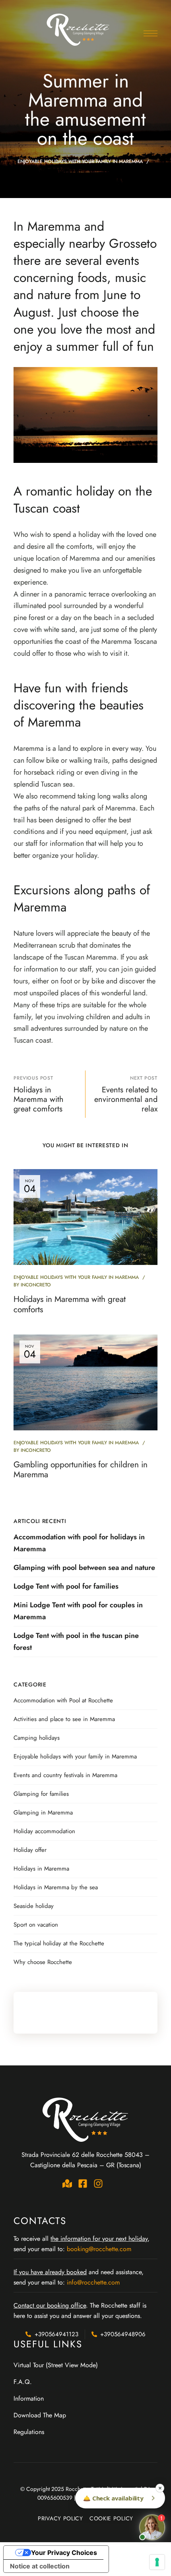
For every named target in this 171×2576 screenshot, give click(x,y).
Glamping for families (41, 1794)
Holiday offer (30, 1850)
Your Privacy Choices (64, 2553)
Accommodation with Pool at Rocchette (63, 1700)
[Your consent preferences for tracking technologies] (157, 2562)
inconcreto (36, 1285)
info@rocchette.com (93, 2282)
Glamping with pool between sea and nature (84, 1568)
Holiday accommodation (44, 1831)
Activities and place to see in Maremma (64, 1719)
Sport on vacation (36, 1925)
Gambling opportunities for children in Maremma (81, 1470)
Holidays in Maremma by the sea (56, 1887)
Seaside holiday (34, 1906)
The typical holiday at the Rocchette (59, 1943)
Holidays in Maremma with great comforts (70, 1304)
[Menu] (151, 33)
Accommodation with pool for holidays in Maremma (79, 1543)
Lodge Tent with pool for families (66, 1586)
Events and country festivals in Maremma (65, 1775)
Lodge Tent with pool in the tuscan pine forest (76, 1642)
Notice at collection (40, 2566)
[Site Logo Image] (79, 29)
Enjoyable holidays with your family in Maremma (80, 161)
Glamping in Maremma (43, 1813)
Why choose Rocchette (43, 1962)
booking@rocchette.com (99, 2249)
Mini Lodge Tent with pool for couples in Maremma (78, 1611)
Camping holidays (37, 1738)
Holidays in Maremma (41, 1869)
